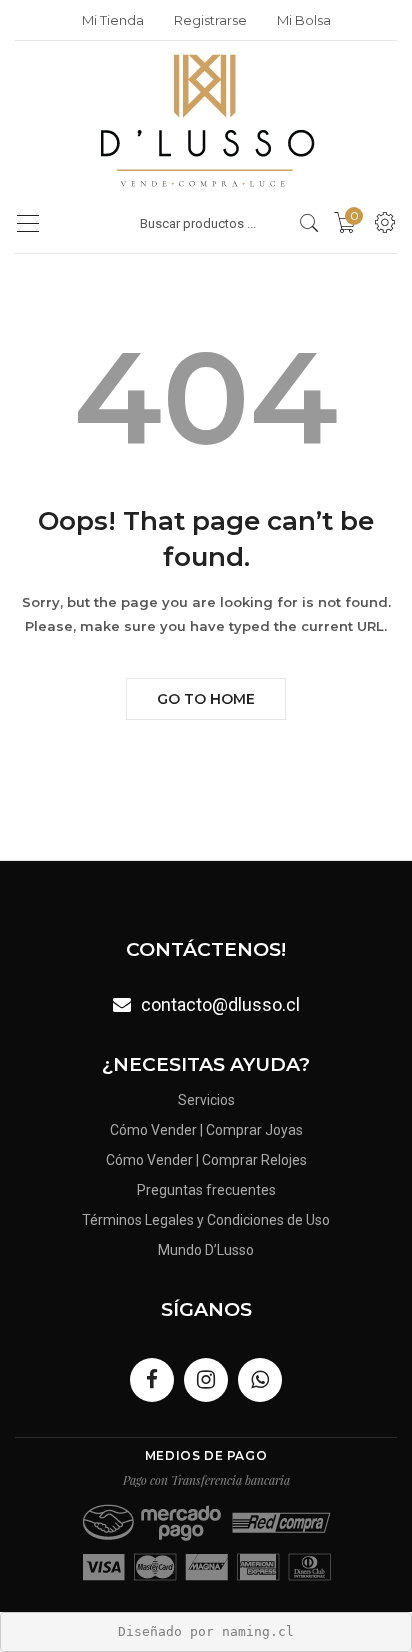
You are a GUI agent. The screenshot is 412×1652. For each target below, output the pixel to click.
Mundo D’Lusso (206, 1250)
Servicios (206, 1100)
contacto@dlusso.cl (220, 1004)
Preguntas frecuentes (206, 1190)
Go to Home (206, 699)
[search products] (309, 223)
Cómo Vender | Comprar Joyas (206, 1130)
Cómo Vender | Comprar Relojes (206, 1160)
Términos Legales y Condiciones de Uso (206, 1220)
